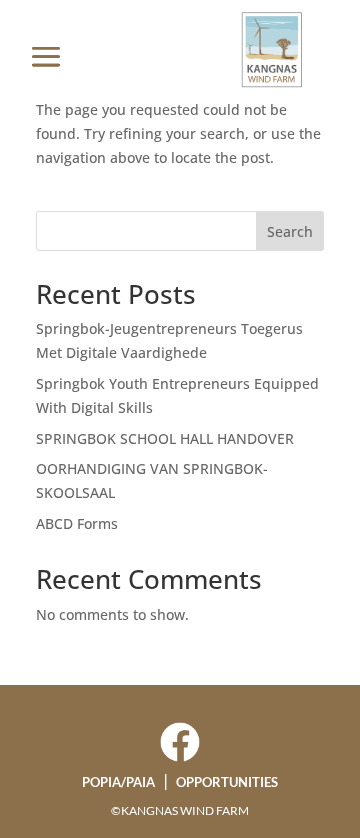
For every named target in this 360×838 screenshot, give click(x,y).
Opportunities (227, 782)
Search (290, 231)
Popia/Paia (118, 782)
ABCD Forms (77, 523)
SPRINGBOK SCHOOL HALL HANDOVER (165, 438)
